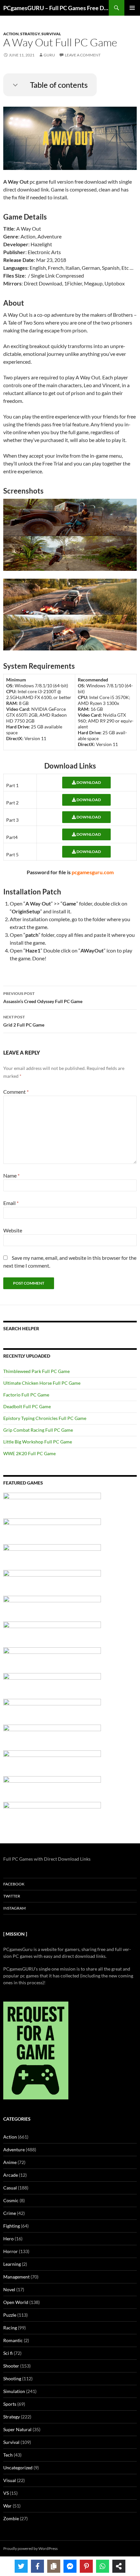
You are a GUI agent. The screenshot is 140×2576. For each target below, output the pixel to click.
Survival (51, 34)
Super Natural (17, 2429)
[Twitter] (21, 2566)
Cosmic (11, 2200)
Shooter (11, 2366)
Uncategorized (18, 2468)
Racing (10, 2328)
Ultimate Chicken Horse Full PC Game (42, 1383)
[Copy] (54, 2566)
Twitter (12, 1896)
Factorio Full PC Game (26, 1395)
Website (13, 1230)
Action (11, 34)
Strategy (30, 34)
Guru (49, 55)
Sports (10, 2404)
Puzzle (10, 2315)
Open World (16, 2302)
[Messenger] (70, 2566)
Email (11, 1203)
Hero (8, 2239)
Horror (11, 2251)
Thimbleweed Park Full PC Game (36, 1371)
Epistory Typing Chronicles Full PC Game (45, 1418)
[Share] (119, 2566)
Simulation (14, 2391)
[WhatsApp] (103, 2566)
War (7, 2506)
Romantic (13, 2340)
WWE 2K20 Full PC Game (29, 1453)
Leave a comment (83, 55)
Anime (10, 2162)
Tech (8, 2455)
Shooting (12, 2378)
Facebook (14, 1884)
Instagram (14, 1908)
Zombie (11, 2518)
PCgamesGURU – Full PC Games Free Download (56, 8)
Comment (16, 1092)
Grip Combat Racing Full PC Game (38, 1430)
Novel (9, 2289)
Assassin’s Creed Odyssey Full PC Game (43, 998)
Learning (12, 2264)
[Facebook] (37, 2566)
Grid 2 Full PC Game (24, 1021)
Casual (10, 2188)
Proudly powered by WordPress (30, 2548)
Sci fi (8, 2353)
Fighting (12, 2226)
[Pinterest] (86, 2566)
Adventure (14, 2149)
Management (16, 2277)
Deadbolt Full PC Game (27, 1406)
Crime (10, 2213)
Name (11, 1175)
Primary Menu (132, 8)
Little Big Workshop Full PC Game (38, 1442)
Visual (10, 2480)
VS (6, 2493)
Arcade (11, 2175)
